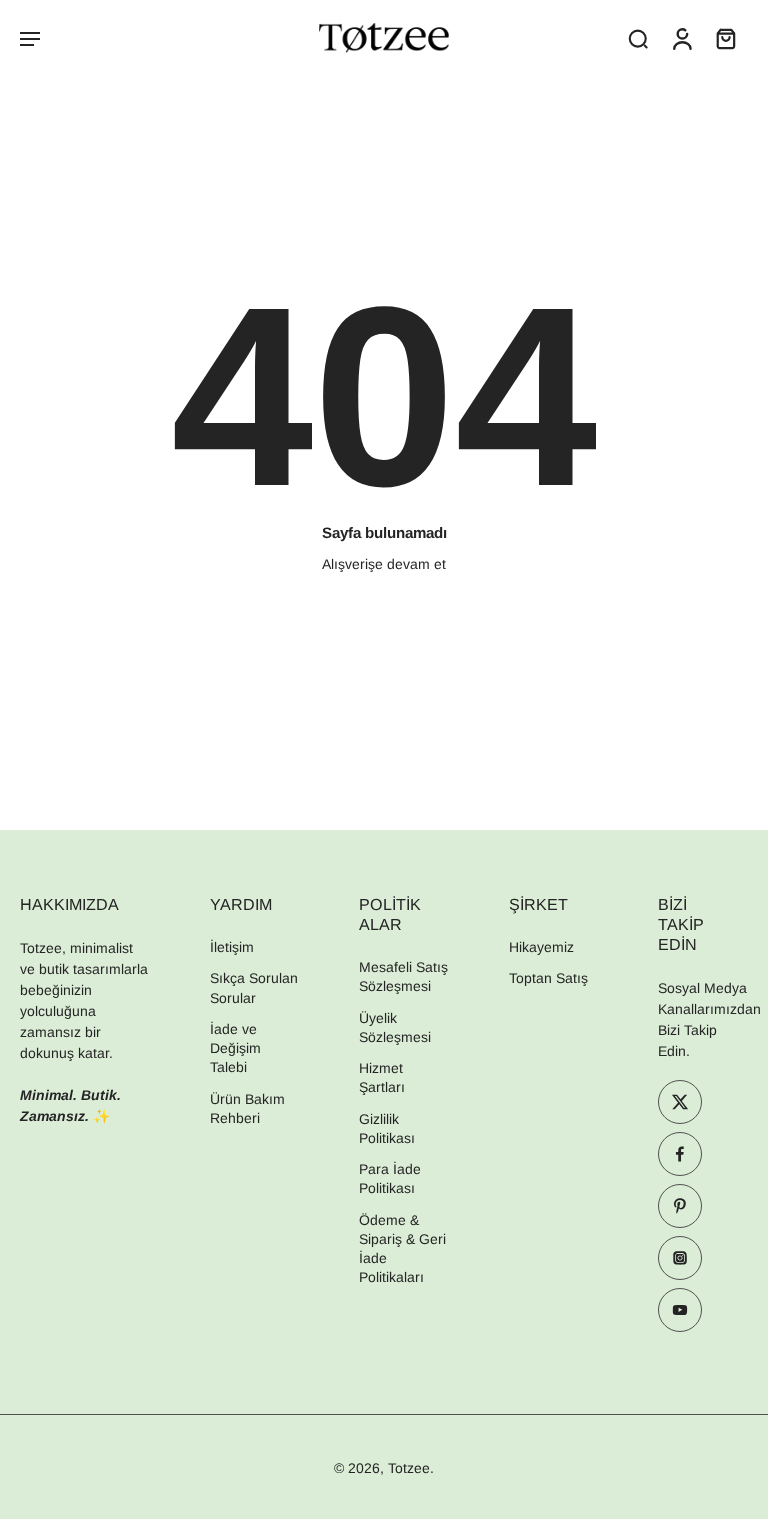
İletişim (232, 948)
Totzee (409, 1469)
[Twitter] (680, 1103)
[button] (30, 38)
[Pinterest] (680, 1207)
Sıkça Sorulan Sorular (254, 988)
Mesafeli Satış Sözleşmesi (403, 977)
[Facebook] (680, 1155)
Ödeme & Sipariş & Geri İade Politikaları (402, 1249)
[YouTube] (680, 1311)
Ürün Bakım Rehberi (247, 1108)
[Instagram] (680, 1259)
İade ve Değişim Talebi (235, 1048)
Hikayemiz (541, 948)
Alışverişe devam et (384, 564)
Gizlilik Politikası (387, 1128)
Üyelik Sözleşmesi (395, 1027)
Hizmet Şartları (382, 1078)
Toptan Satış (548, 979)
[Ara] (638, 38)
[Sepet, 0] (726, 38)
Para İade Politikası (390, 1179)
